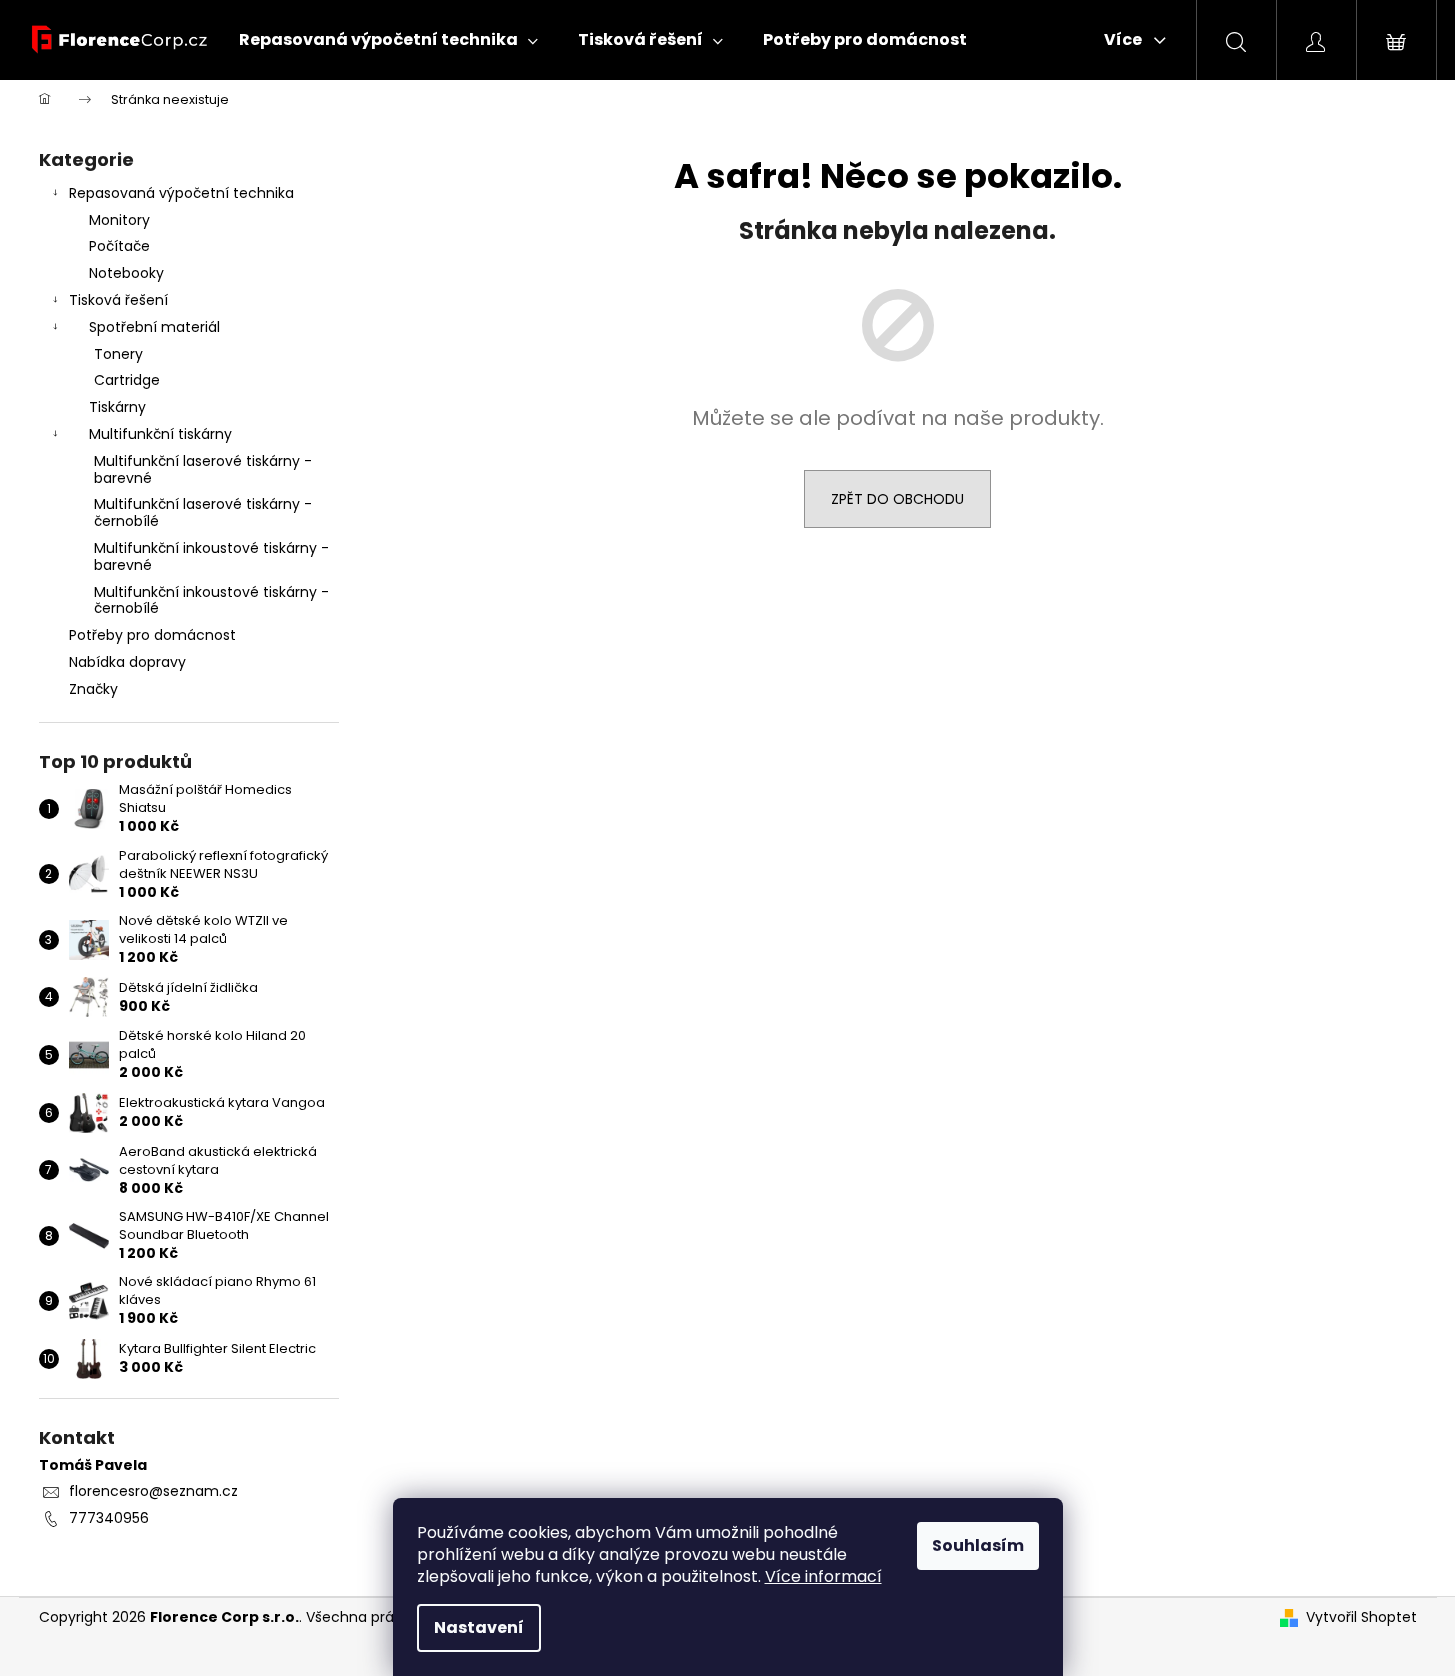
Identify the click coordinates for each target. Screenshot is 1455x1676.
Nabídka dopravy (127, 662)
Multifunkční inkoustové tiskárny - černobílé (211, 600)
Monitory (119, 220)
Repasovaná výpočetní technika (181, 193)
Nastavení (479, 1627)
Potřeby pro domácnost (152, 635)
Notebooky (126, 273)
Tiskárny (117, 407)
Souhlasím (978, 1545)
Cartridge (127, 380)
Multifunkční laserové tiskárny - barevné (203, 469)
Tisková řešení (118, 300)
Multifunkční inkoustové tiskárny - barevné (211, 556)
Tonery (118, 354)
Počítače (119, 246)
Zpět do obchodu (897, 499)
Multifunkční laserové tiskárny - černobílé (203, 512)
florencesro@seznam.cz (153, 1491)
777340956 (109, 1518)
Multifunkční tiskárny (160, 434)
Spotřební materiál (154, 327)
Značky (93, 689)
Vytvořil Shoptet (1361, 1617)
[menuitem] (388, 40)
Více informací (823, 1576)
